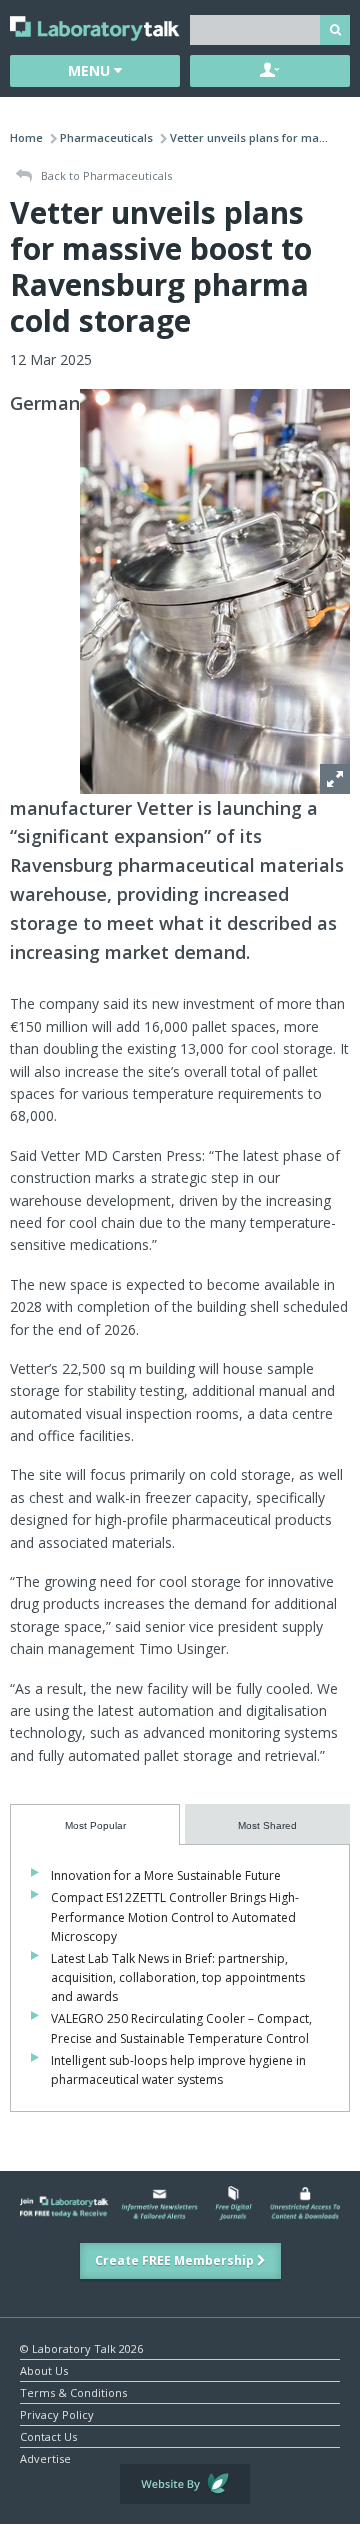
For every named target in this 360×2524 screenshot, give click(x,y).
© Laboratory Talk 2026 (81, 2347)
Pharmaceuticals (106, 137)
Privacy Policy (57, 2413)
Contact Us (48, 2435)
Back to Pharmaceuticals (105, 175)
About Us (44, 2369)
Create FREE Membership (176, 2260)
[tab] (95, 1824)
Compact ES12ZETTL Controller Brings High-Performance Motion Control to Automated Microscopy (175, 1916)
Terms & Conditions (73, 2391)
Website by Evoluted (185, 2484)
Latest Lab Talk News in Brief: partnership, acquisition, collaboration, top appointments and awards (178, 1977)
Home (26, 137)
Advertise (45, 2457)
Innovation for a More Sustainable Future (166, 1875)
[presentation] (95, 1824)
